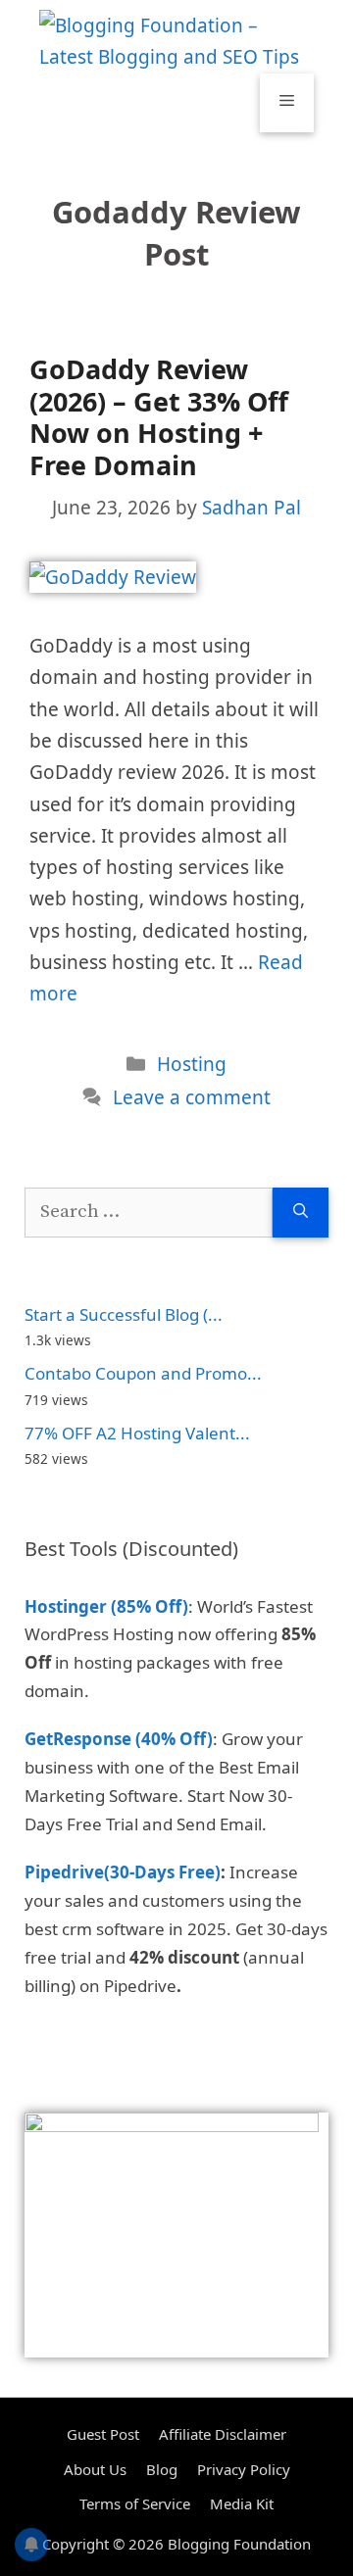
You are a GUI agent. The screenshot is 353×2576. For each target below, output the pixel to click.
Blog (162, 2469)
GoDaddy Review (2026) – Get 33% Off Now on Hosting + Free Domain (159, 416)
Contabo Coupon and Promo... (143, 1373)
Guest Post (103, 2434)
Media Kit (242, 2503)
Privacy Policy (244, 2469)
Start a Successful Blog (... (124, 1314)
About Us (95, 2469)
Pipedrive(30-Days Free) (123, 1872)
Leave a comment (192, 1097)
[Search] (301, 1213)
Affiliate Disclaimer (223, 2434)
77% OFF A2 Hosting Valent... (137, 1433)
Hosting (192, 1064)
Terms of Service (135, 2503)
